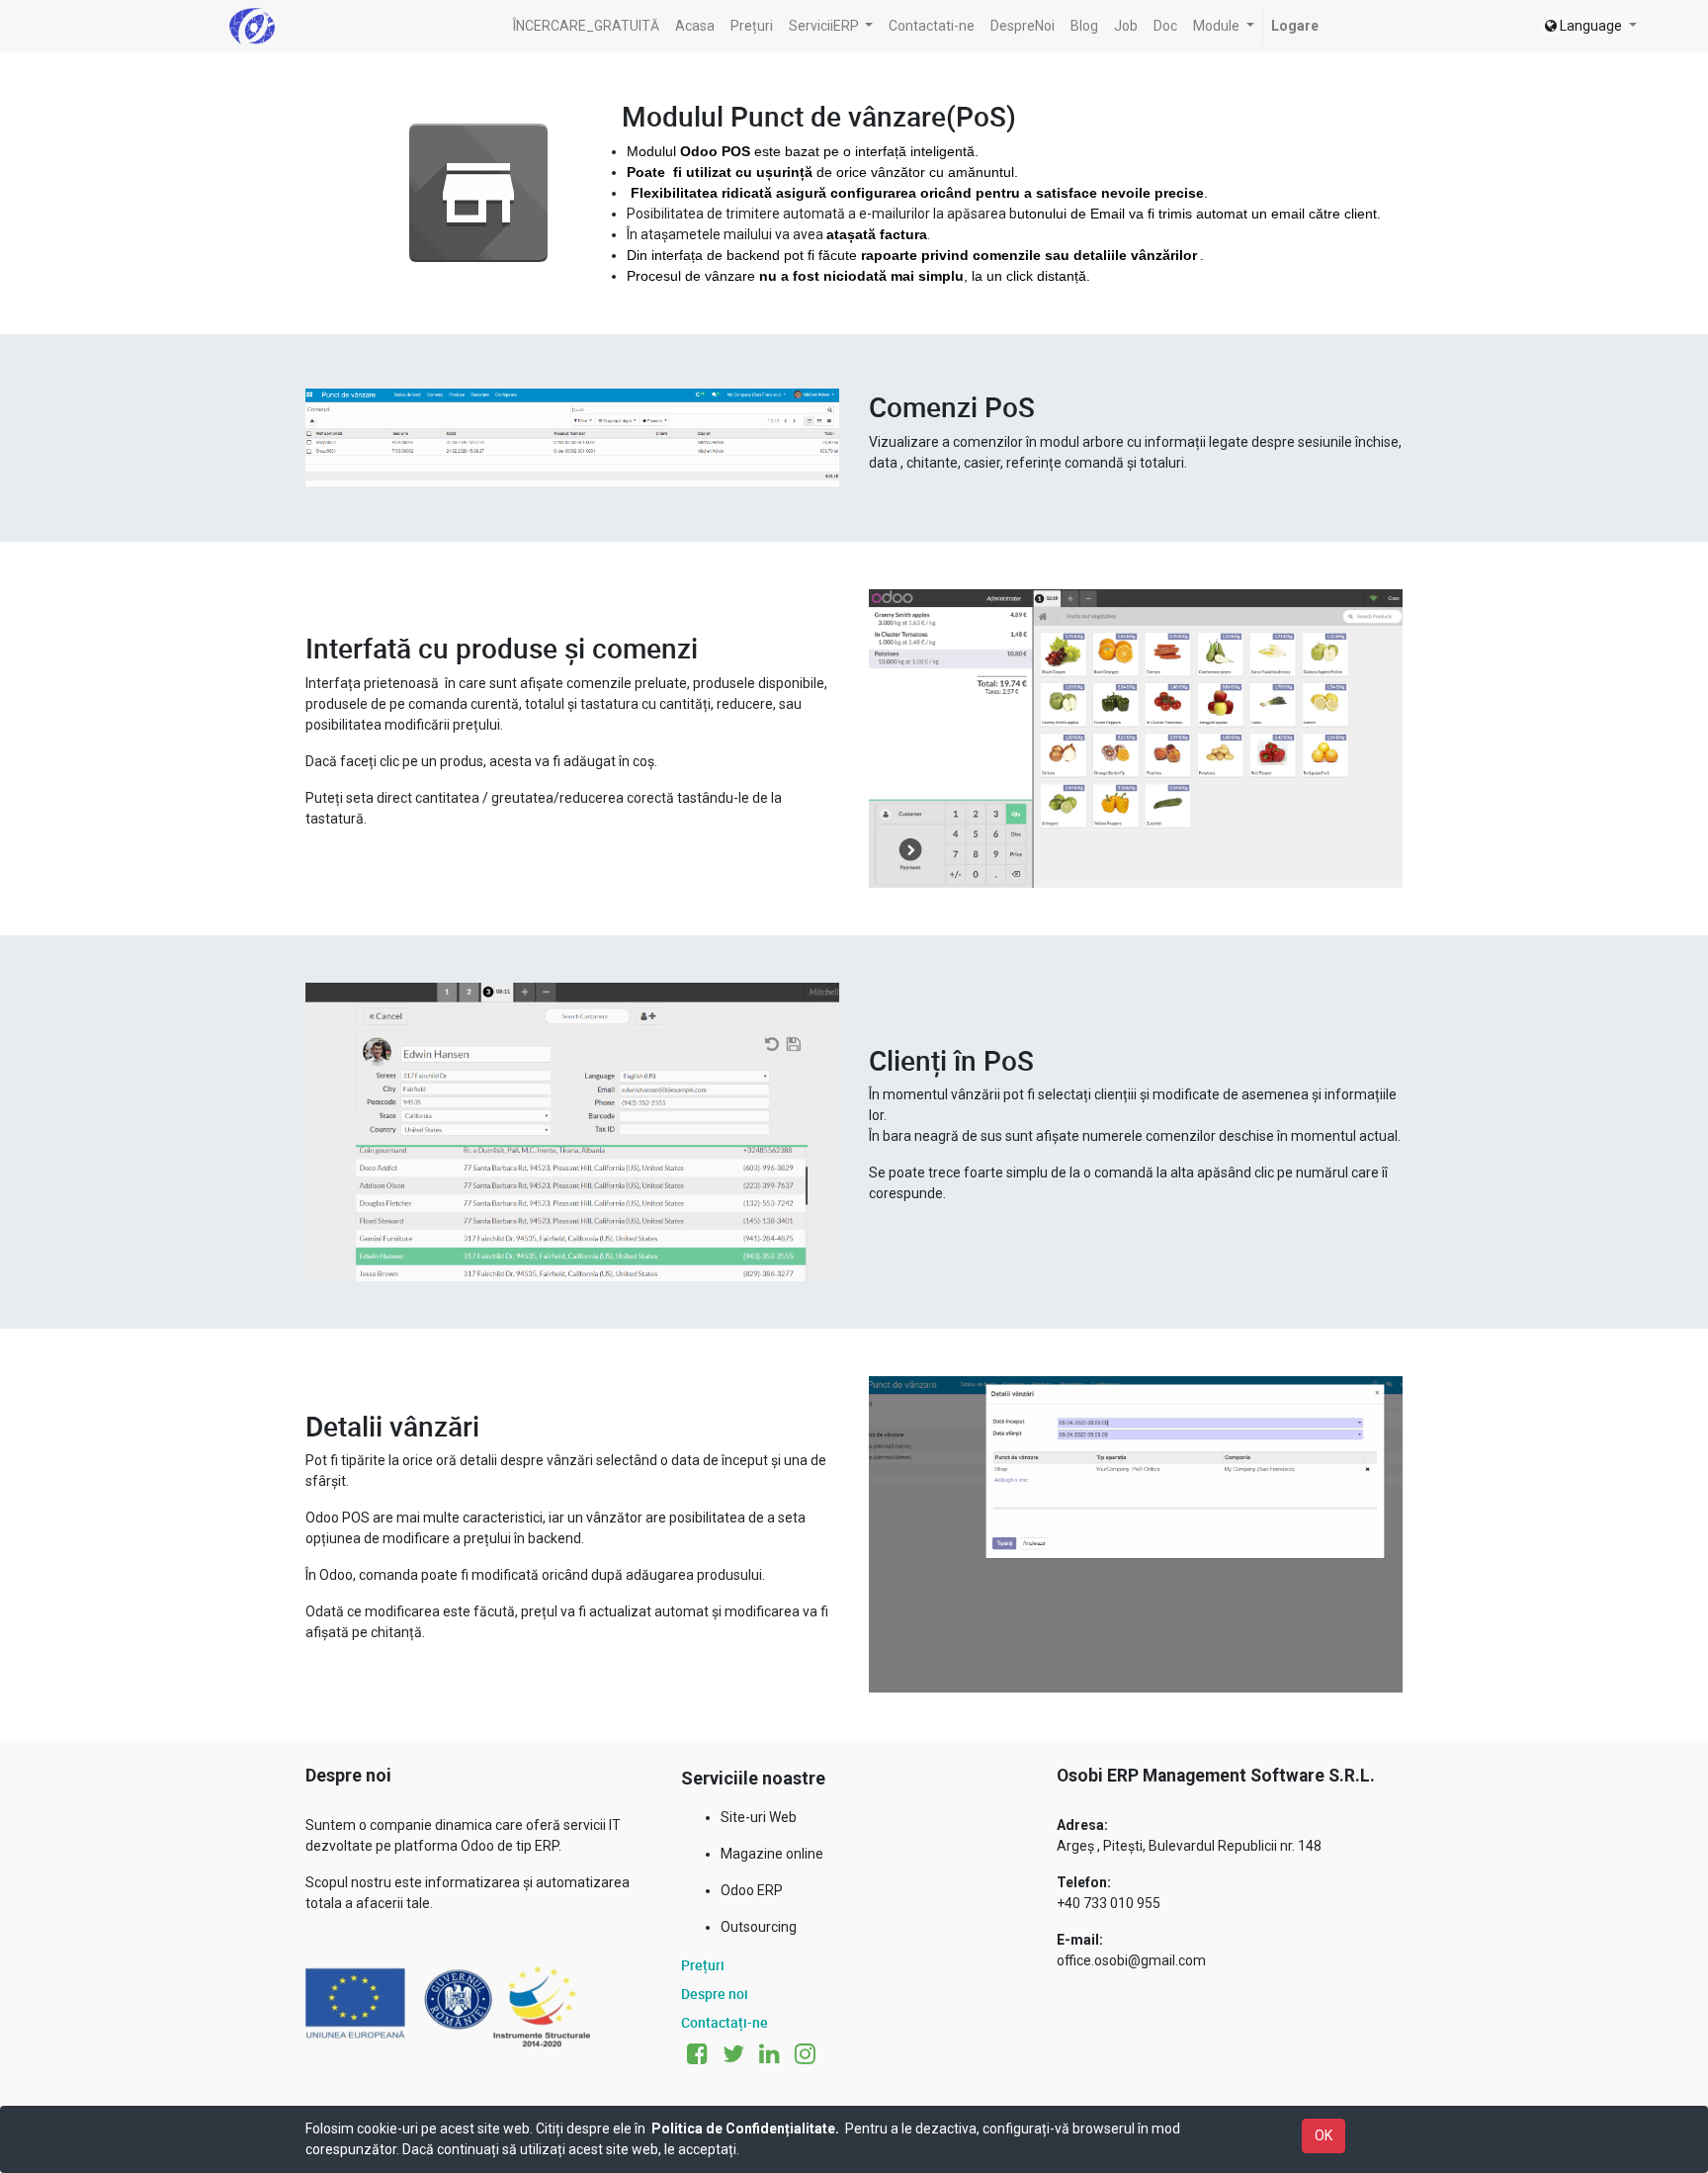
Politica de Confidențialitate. (745, 2129)
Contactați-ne (725, 2022)
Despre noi (715, 1994)
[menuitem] (586, 26)
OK (1324, 2135)
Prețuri (703, 1965)
